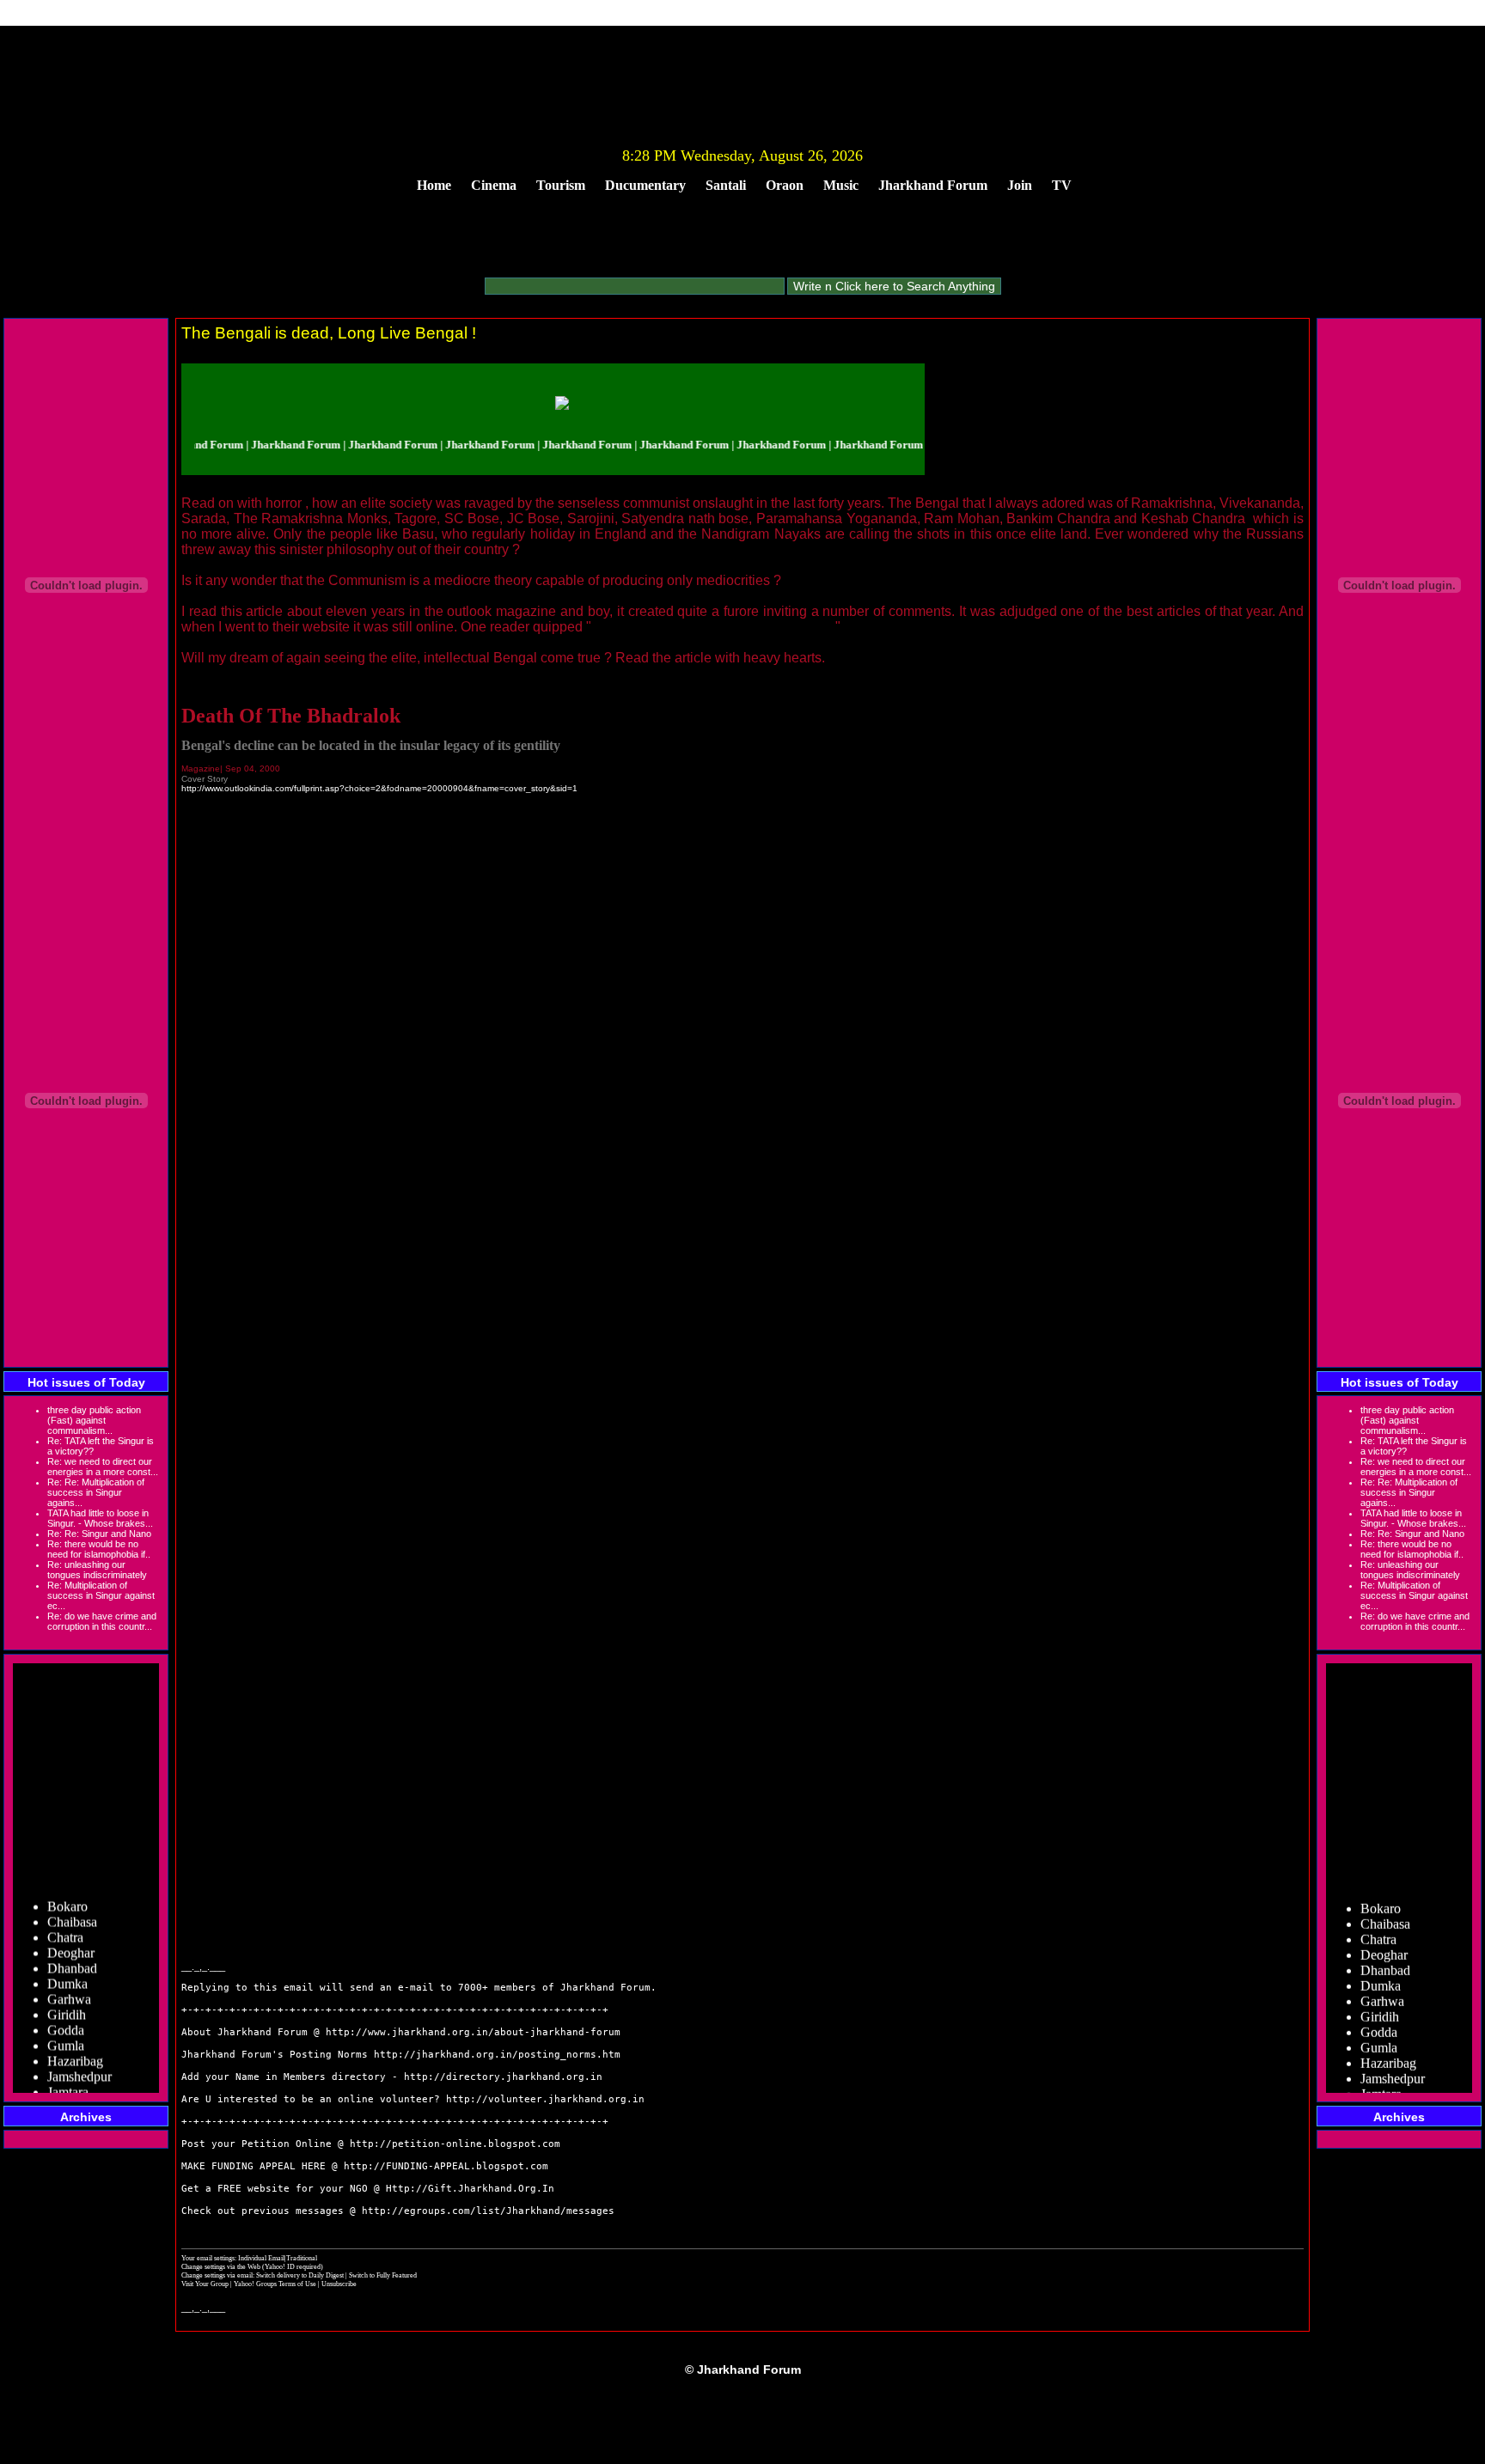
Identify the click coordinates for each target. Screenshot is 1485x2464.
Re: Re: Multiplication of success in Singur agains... (96, 1492)
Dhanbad (72, 1952)
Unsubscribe (339, 2284)
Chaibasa (72, 1906)
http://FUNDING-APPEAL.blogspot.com (446, 2166)
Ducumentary (645, 185)
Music (841, 185)
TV (1062, 185)
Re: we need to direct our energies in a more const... (103, 1467)
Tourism (561, 185)
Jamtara (68, 2076)
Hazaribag (75, 2045)
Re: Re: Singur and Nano (99, 1534)
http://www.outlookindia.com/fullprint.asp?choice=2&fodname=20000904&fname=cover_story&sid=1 (379, 788)
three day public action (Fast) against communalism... (94, 1420)
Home (434, 185)
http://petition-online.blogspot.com (455, 2144)
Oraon (785, 185)
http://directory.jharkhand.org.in (503, 2077)
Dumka (67, 1968)
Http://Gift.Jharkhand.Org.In (470, 2189)
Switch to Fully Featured (383, 2275)
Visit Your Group (206, 2284)
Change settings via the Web (221, 2266)
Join (1020, 185)
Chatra (65, 1921)
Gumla (66, 2030)
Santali (726, 185)
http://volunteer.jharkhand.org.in (545, 2099)
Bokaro (67, 1891)
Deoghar (71, 1937)
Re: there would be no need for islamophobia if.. (99, 1549)
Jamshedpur (79, 2061)
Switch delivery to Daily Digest (300, 2275)
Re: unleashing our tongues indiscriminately (97, 1570)
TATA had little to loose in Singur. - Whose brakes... (100, 1518)
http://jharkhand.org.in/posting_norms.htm (497, 2055)
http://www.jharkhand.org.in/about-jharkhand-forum (473, 2032)
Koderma (73, 2092)
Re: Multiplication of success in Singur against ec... (101, 1595)
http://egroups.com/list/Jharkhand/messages (488, 2211)
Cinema (494, 185)
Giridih (67, 1999)
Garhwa (69, 1983)
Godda (66, 2014)
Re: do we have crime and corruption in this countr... (102, 1621)
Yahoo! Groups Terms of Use (276, 2284)
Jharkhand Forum (933, 185)
